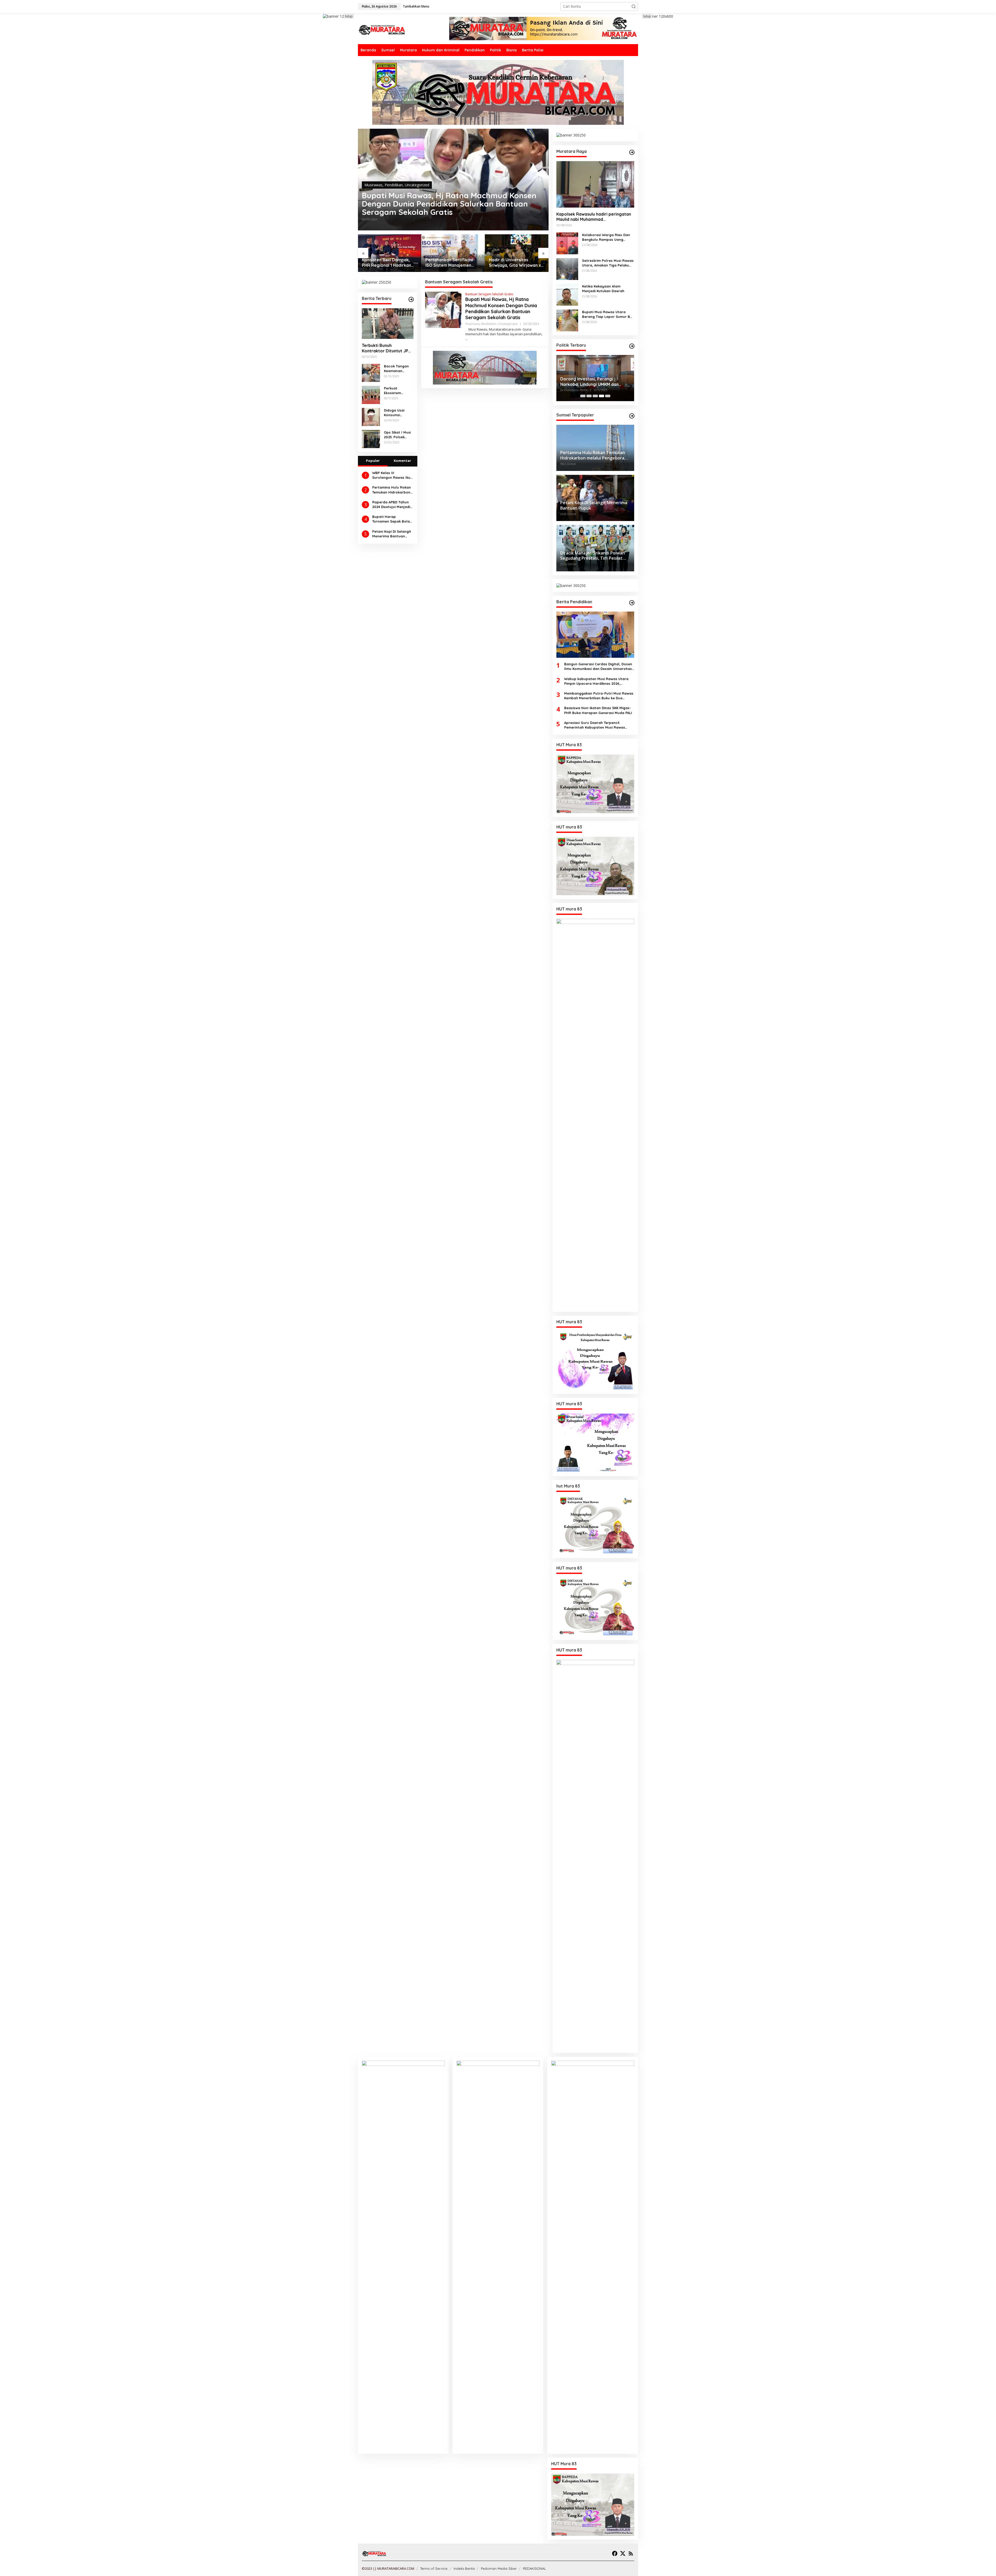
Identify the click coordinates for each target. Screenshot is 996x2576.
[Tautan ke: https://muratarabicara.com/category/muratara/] (632, 152)
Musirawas (374, 185)
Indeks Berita (464, 2568)
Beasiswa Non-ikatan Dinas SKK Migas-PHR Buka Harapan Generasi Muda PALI (598, 710)
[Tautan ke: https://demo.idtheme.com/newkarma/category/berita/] (411, 299)
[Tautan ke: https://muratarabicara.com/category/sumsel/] (632, 416)
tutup (349, 16)
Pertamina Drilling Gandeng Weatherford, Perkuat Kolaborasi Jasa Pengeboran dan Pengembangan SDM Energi (450, 263)
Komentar (402, 461)
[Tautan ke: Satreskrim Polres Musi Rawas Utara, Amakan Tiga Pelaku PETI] (567, 268)
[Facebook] (615, 2553)
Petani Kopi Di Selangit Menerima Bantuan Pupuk (392, 534)
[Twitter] (623, 2553)
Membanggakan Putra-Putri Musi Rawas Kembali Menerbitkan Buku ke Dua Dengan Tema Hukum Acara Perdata (599, 696)
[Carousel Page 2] (589, 396)
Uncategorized (417, 185)
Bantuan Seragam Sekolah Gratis (489, 294)
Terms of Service (434, 2568)
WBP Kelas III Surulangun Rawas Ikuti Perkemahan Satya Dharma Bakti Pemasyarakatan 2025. (392, 475)
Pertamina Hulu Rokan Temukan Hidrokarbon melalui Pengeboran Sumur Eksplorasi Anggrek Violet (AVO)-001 (392, 490)
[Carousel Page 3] (595, 396)
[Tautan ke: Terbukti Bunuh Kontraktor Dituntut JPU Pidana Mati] (388, 324)
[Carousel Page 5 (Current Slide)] (608, 396)
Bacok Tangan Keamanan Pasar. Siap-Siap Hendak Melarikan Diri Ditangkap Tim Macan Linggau (398, 369)
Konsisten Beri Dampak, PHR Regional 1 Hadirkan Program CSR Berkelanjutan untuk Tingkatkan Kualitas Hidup (515, 263)
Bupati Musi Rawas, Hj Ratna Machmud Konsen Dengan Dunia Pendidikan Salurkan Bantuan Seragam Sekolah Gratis (449, 204)
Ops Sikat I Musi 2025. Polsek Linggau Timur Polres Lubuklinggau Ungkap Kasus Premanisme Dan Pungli (398, 435)
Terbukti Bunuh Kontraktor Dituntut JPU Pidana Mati (386, 348)
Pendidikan (394, 185)
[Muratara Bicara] (382, 29)
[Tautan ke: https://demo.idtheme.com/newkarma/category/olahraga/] (632, 603)
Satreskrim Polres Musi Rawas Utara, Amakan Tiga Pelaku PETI (608, 263)
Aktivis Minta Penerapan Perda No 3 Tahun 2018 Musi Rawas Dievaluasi (594, 382)
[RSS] (631, 2553)
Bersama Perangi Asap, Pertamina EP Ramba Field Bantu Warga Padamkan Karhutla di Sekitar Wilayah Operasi (389, 263)
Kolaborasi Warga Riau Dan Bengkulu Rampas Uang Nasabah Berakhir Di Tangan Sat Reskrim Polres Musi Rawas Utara (607, 237)
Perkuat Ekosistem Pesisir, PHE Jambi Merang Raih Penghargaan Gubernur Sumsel (396, 391)
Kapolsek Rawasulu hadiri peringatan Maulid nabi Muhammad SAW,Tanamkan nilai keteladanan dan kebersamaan (594, 217)
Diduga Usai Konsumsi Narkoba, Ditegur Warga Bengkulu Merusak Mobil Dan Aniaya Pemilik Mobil (397, 413)
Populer (373, 461)
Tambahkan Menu (416, 6)
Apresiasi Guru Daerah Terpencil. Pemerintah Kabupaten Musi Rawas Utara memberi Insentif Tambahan (595, 725)
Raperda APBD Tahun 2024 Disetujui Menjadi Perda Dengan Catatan (391, 505)
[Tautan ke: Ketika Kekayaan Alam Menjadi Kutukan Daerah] (567, 294)
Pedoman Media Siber (499, 2568)
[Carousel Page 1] (583, 396)
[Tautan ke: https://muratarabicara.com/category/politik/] (632, 346)
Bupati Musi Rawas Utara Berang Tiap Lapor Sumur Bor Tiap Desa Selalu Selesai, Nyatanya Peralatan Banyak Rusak (608, 314)
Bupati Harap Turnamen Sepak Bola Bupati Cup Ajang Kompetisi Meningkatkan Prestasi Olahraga (392, 519)
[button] (634, 6)
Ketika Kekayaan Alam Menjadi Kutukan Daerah (603, 289)
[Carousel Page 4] (601, 396)
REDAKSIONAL (534, 2568)
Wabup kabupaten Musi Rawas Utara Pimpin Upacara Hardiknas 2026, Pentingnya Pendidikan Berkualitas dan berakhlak (598, 681)
